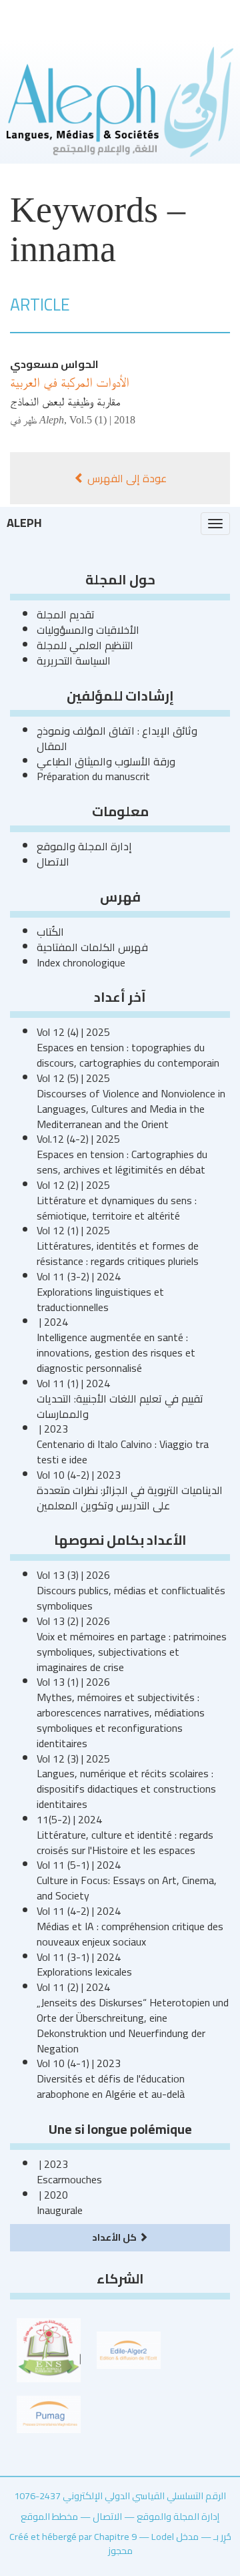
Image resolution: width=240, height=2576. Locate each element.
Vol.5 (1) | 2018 (102, 420)
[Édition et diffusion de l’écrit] (129, 2349)
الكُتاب (50, 932)
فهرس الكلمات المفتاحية (92, 947)
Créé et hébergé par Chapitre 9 (73, 2536)
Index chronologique (81, 962)
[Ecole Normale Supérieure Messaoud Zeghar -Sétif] (49, 2349)
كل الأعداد (115, 2237)
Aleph (24, 523)
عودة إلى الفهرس (126, 478)
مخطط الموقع (49, 2516)
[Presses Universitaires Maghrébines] (49, 2413)
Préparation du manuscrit (93, 776)
